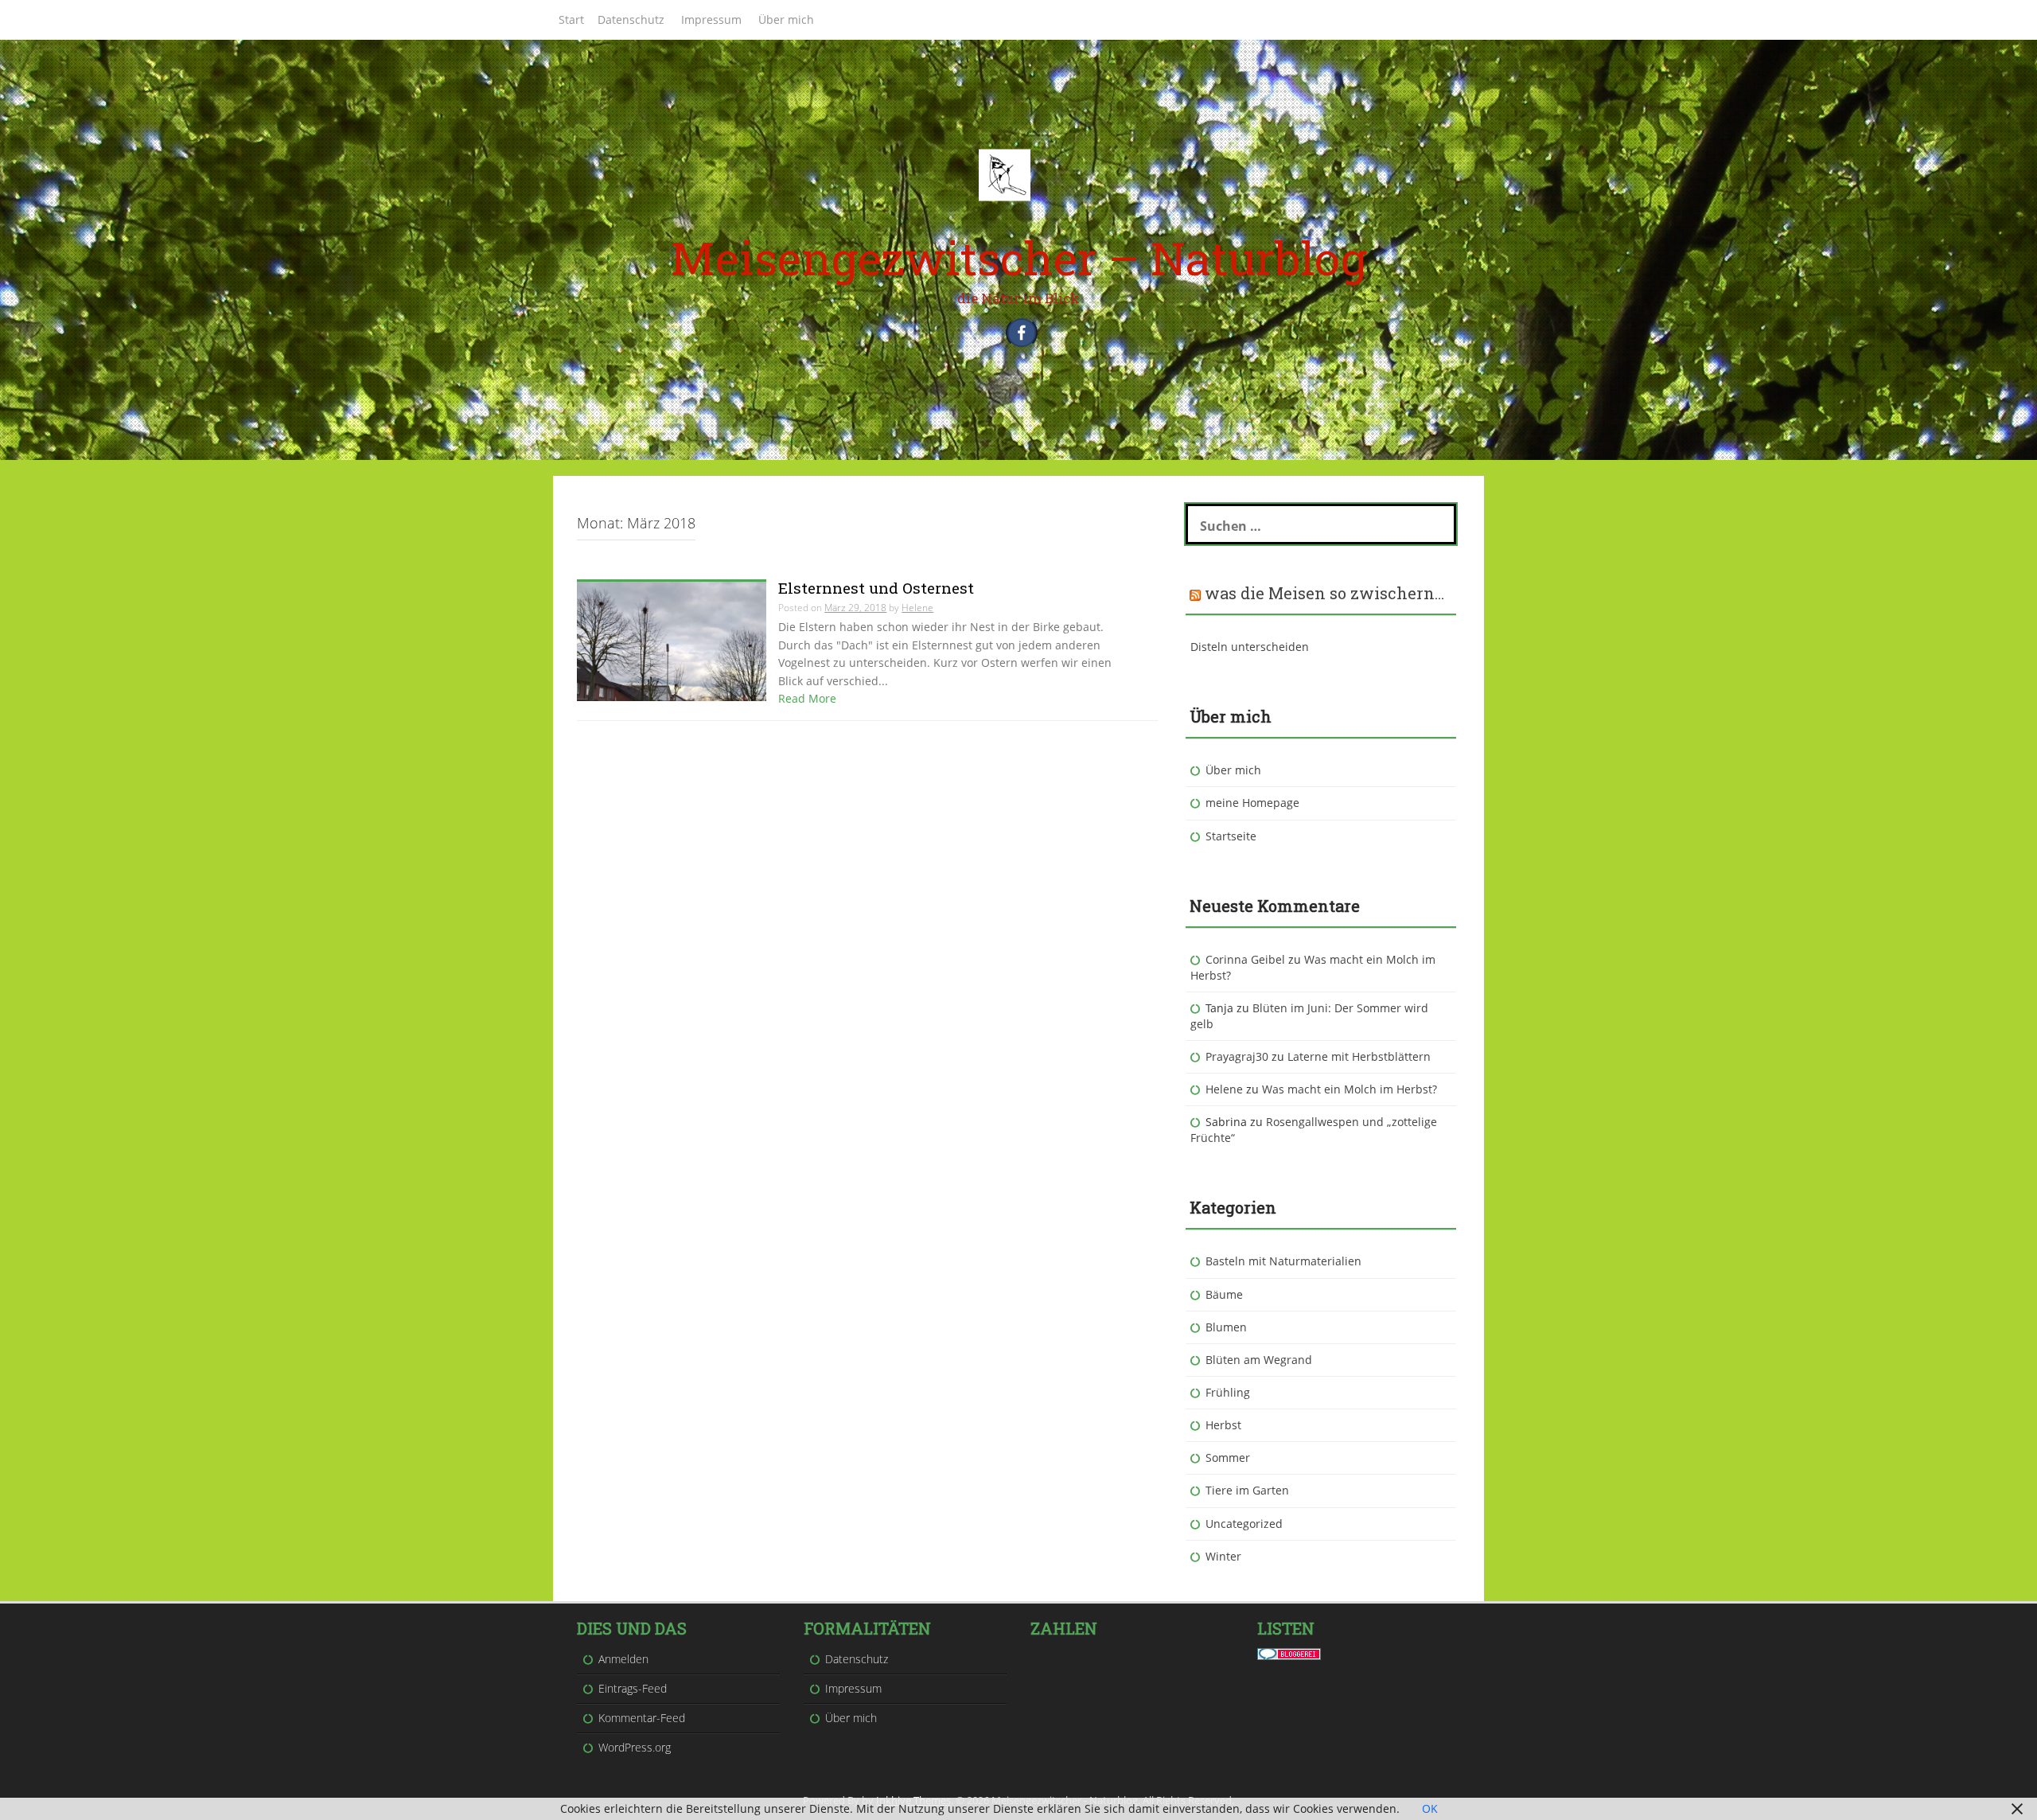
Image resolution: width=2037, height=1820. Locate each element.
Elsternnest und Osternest (876, 588)
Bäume (1224, 1294)
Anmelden (623, 1659)
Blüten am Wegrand (1259, 1360)
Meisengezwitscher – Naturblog (1018, 257)
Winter (1223, 1556)
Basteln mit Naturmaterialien (1283, 1261)
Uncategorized (1244, 1524)
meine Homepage (1252, 803)
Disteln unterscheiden (1250, 647)
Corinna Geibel (1245, 959)
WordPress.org (635, 1747)
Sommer (1228, 1458)
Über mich (786, 19)
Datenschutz (631, 19)
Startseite (1231, 836)
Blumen (1226, 1327)
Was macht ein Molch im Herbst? (1350, 1089)
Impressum (711, 19)
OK (1430, 1808)
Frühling (1228, 1392)
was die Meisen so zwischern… (1324, 593)
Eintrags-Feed (633, 1688)
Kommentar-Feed (642, 1718)
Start (571, 19)
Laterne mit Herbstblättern (1359, 1056)
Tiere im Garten (1247, 1490)
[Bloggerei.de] (1289, 1652)
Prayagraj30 (1237, 1056)
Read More (807, 698)
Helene (917, 608)
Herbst (1223, 1425)
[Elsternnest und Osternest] (672, 640)
